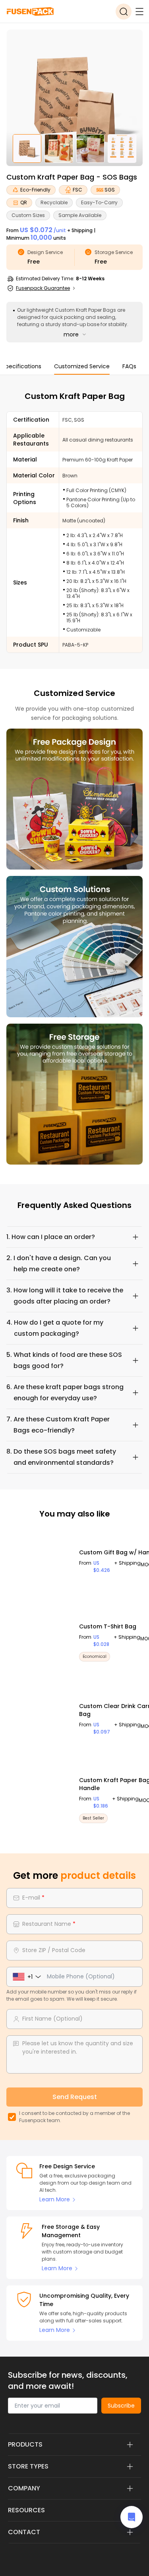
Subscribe (121, 2406)
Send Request (75, 2097)
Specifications (22, 366)
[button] (74, 1237)
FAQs (129, 366)
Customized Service (82, 366)
